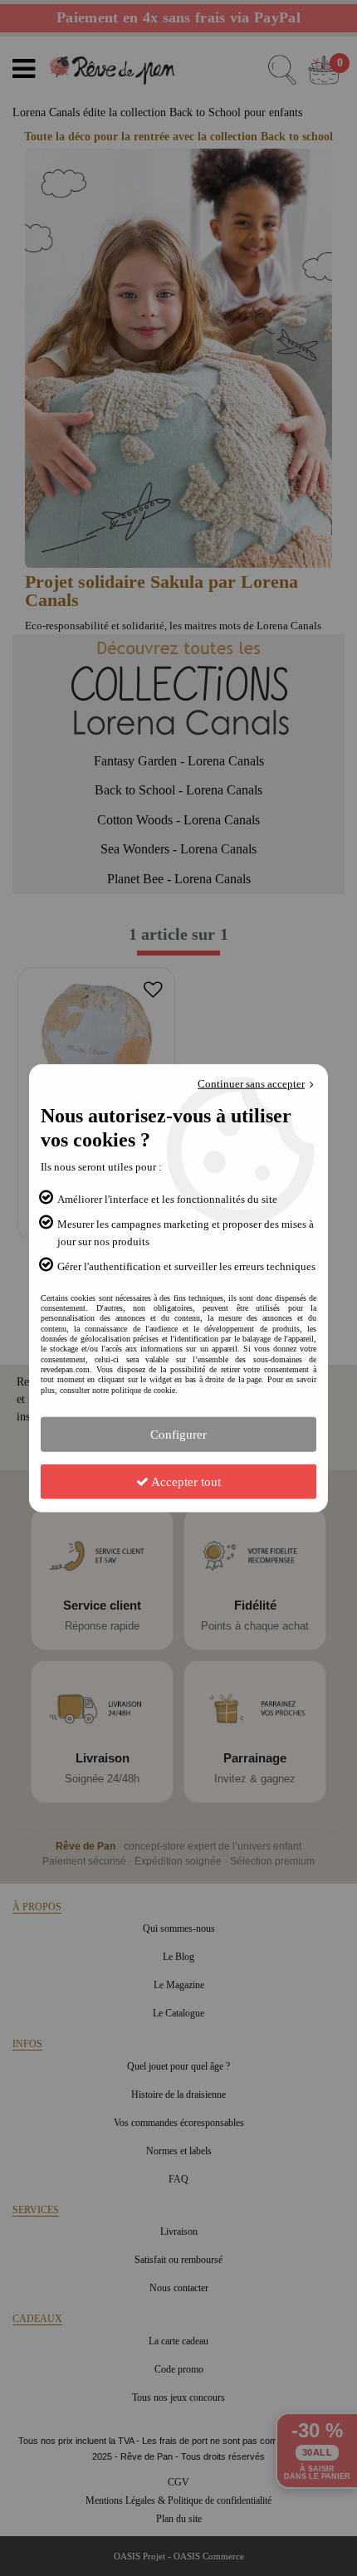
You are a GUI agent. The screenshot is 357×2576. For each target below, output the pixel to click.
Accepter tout (185, 1482)
